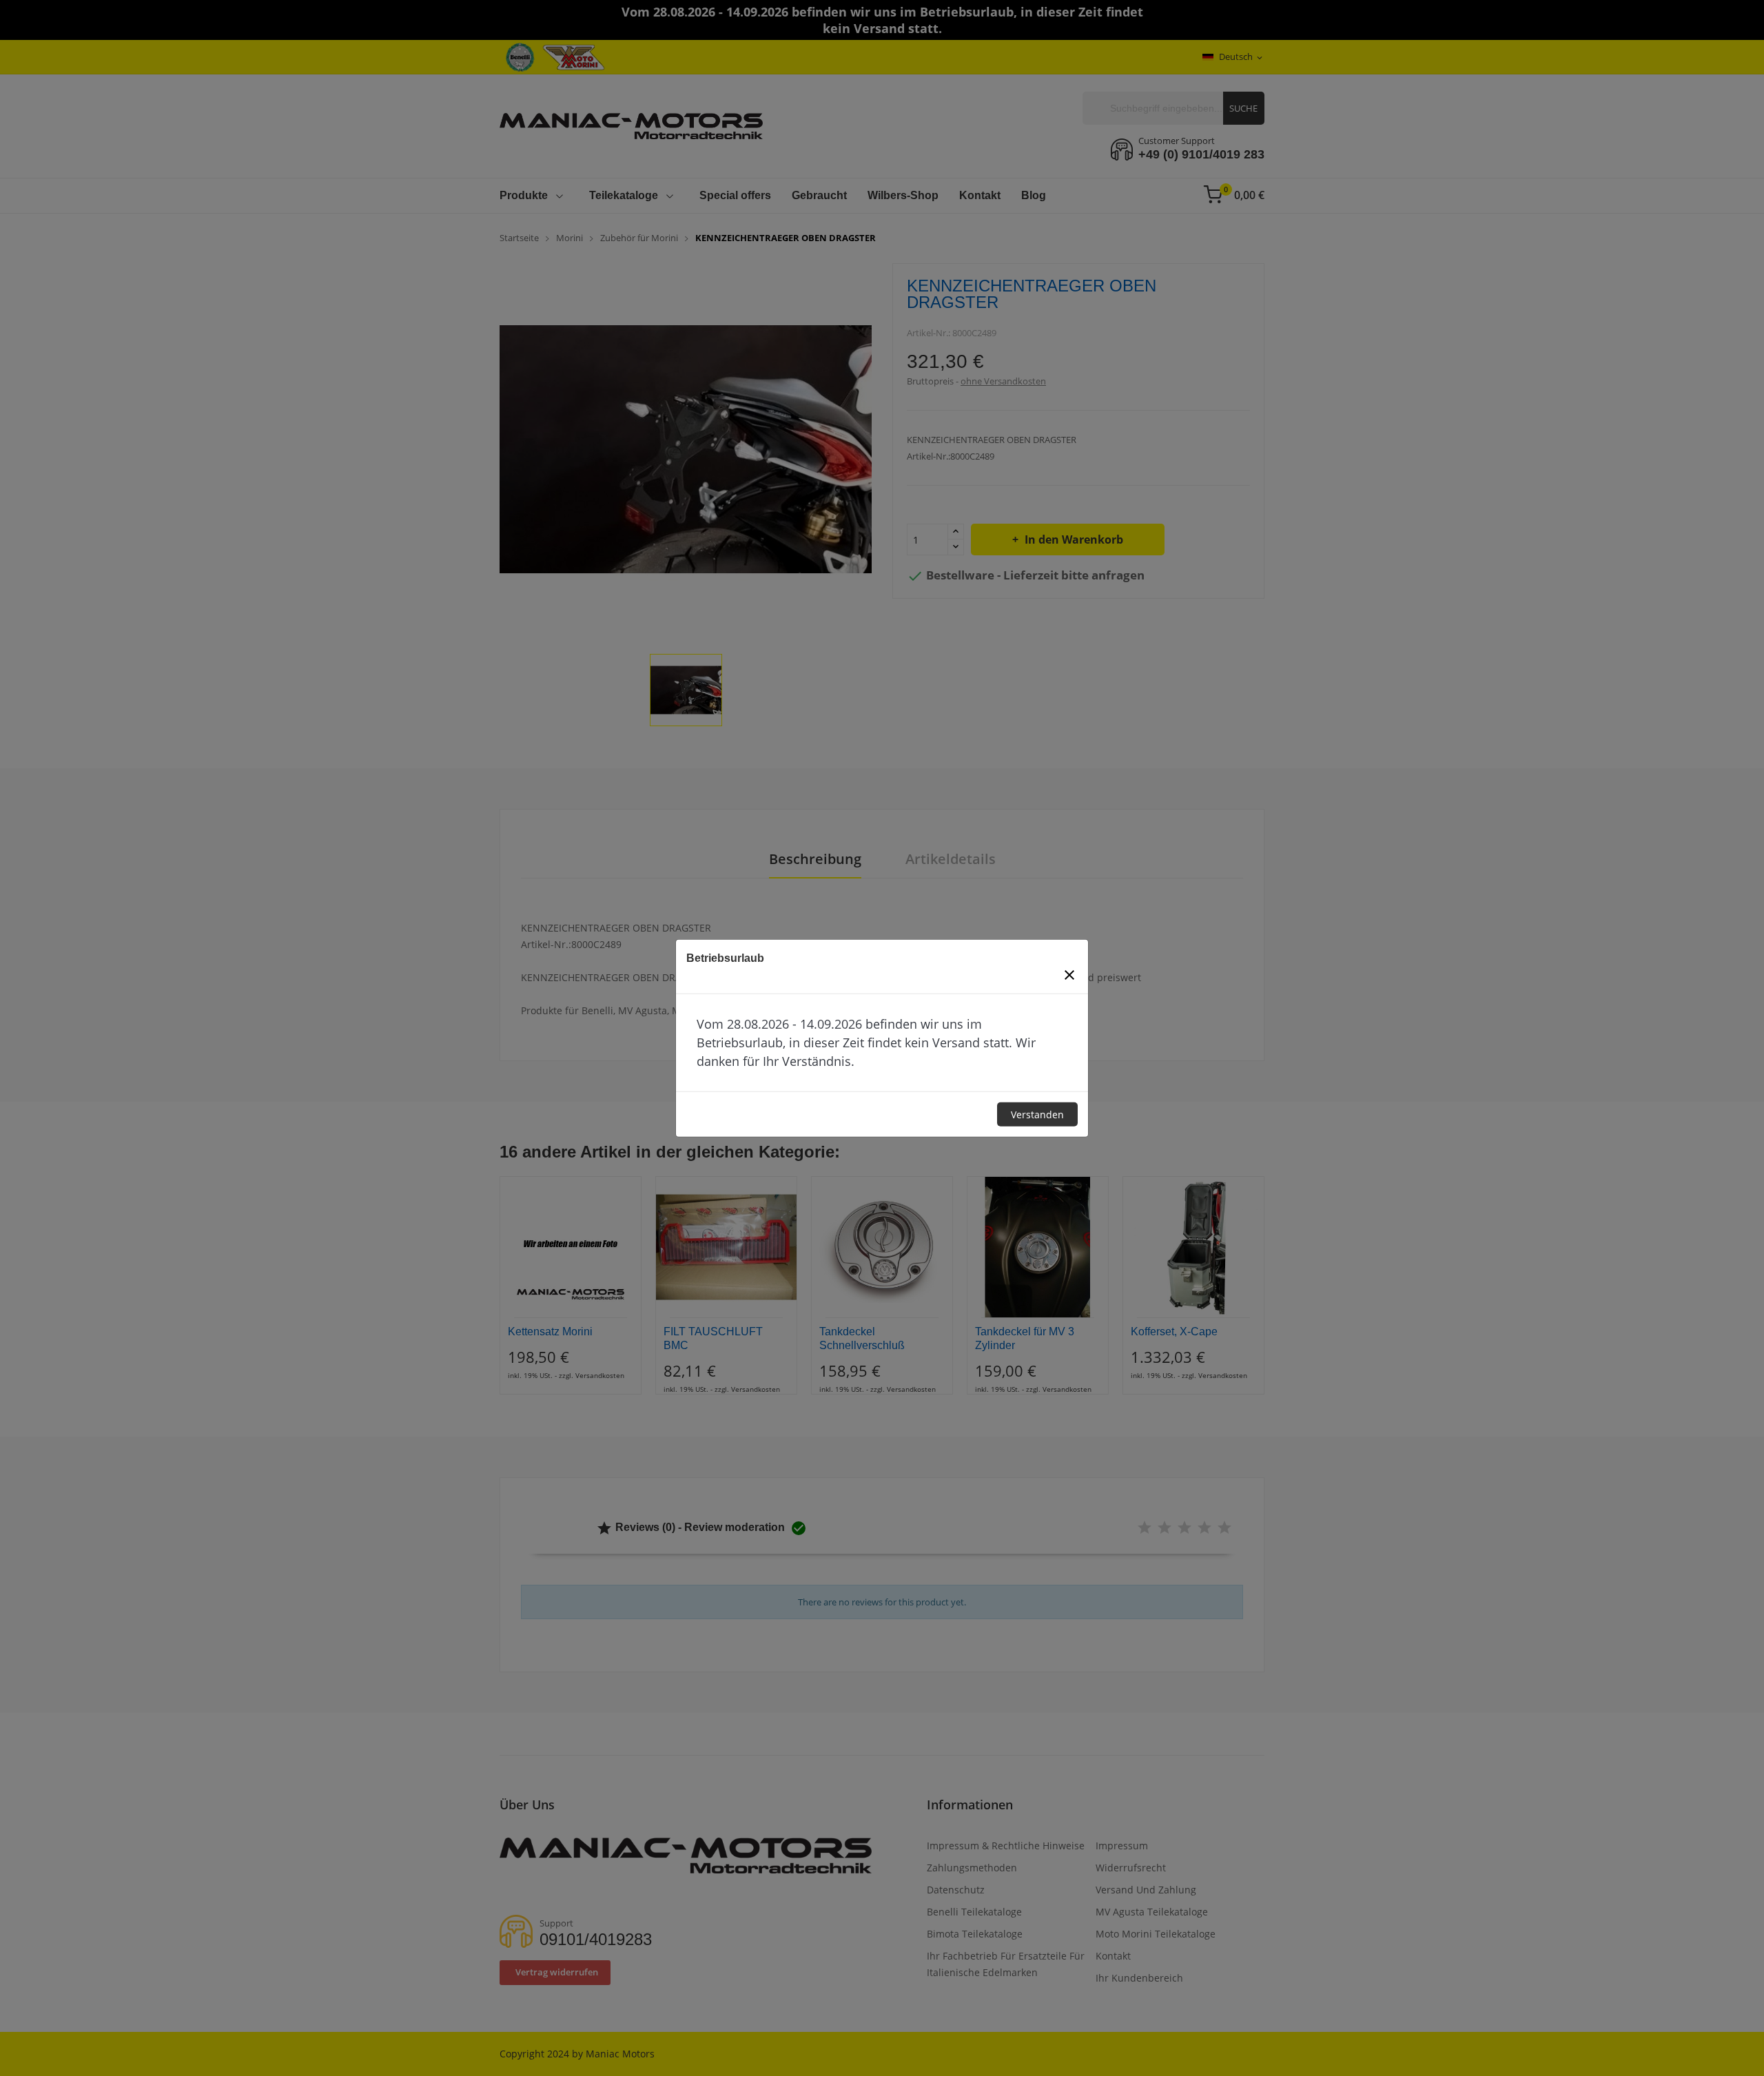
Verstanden (1037, 1114)
